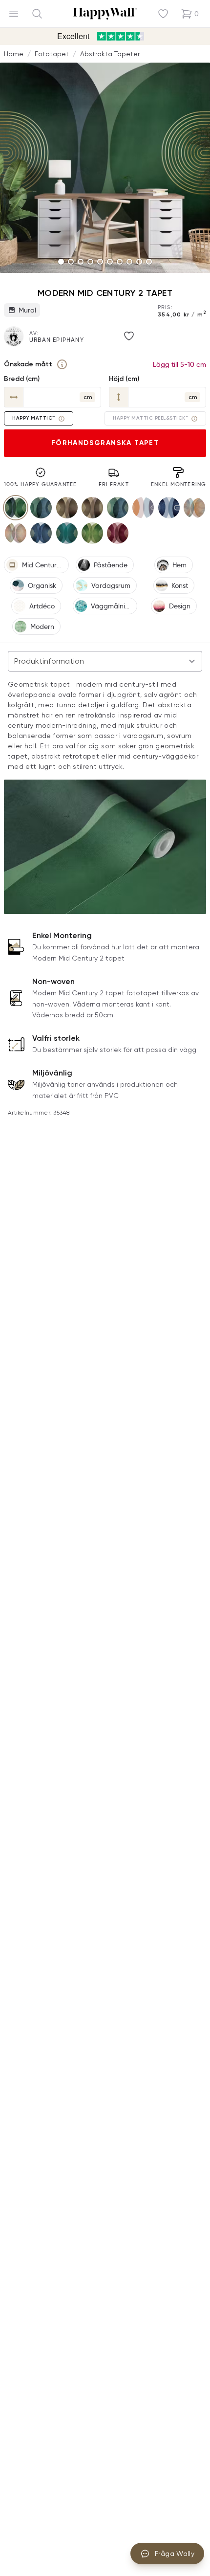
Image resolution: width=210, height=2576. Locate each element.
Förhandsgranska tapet (105, 443)
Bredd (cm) (22, 379)
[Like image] (129, 336)
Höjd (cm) (124, 379)
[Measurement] (62, 364)
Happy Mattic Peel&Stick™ (150, 418)
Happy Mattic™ (34, 418)
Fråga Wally (175, 2554)
